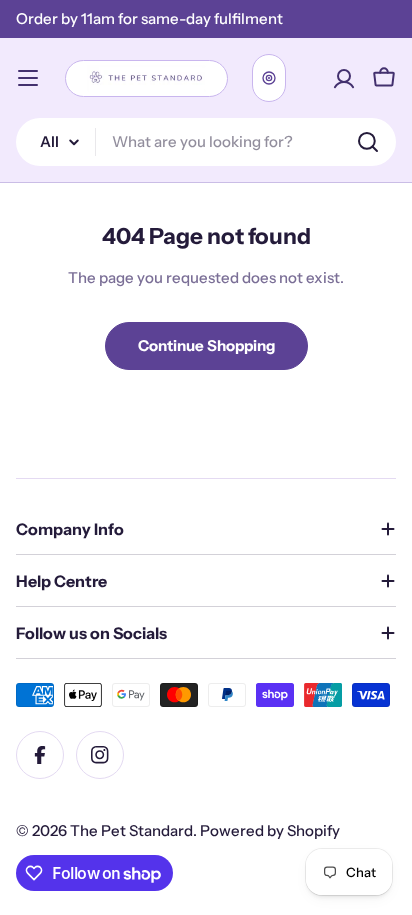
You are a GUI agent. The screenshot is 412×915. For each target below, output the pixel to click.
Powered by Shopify (270, 830)
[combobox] (206, 142)
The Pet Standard (131, 830)
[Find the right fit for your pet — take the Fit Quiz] (269, 78)
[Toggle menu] (28, 78)
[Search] (368, 142)
